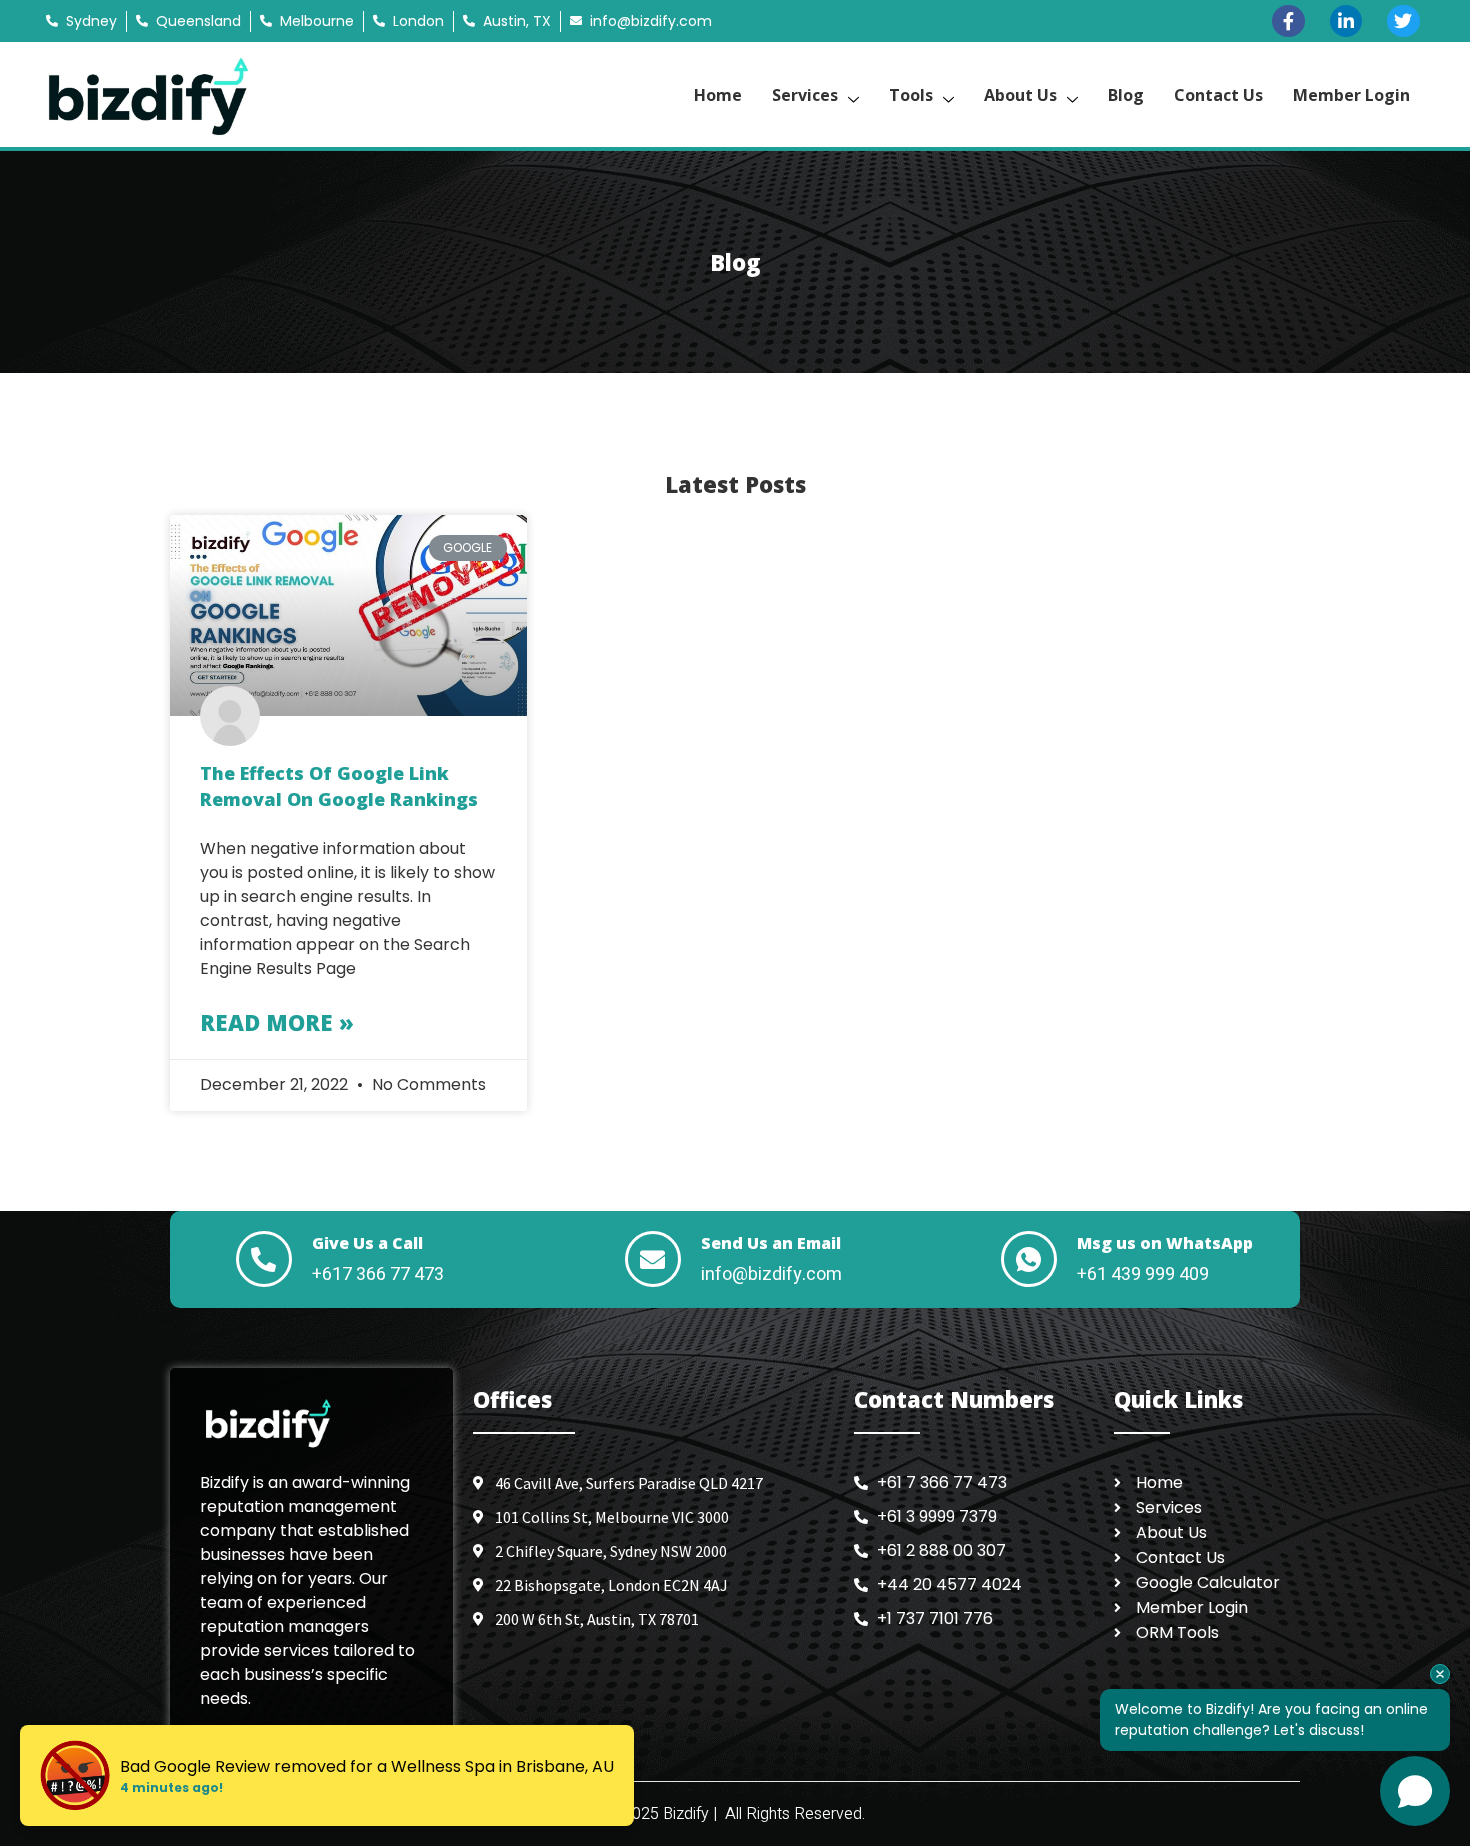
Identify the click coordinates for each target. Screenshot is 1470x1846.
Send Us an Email (771, 1243)
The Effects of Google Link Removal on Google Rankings (339, 786)
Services (805, 95)
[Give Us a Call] (264, 1259)
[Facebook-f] (1288, 21)
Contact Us (1218, 95)
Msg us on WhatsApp (1165, 1243)
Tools (911, 95)
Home (718, 95)
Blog (1126, 95)
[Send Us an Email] (653, 1259)
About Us (1020, 95)
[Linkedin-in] (1346, 21)
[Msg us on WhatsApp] (1029, 1259)
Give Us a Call (367, 1243)
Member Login (1351, 95)
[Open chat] (1415, 1791)
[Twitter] (1403, 21)
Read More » (277, 1022)
